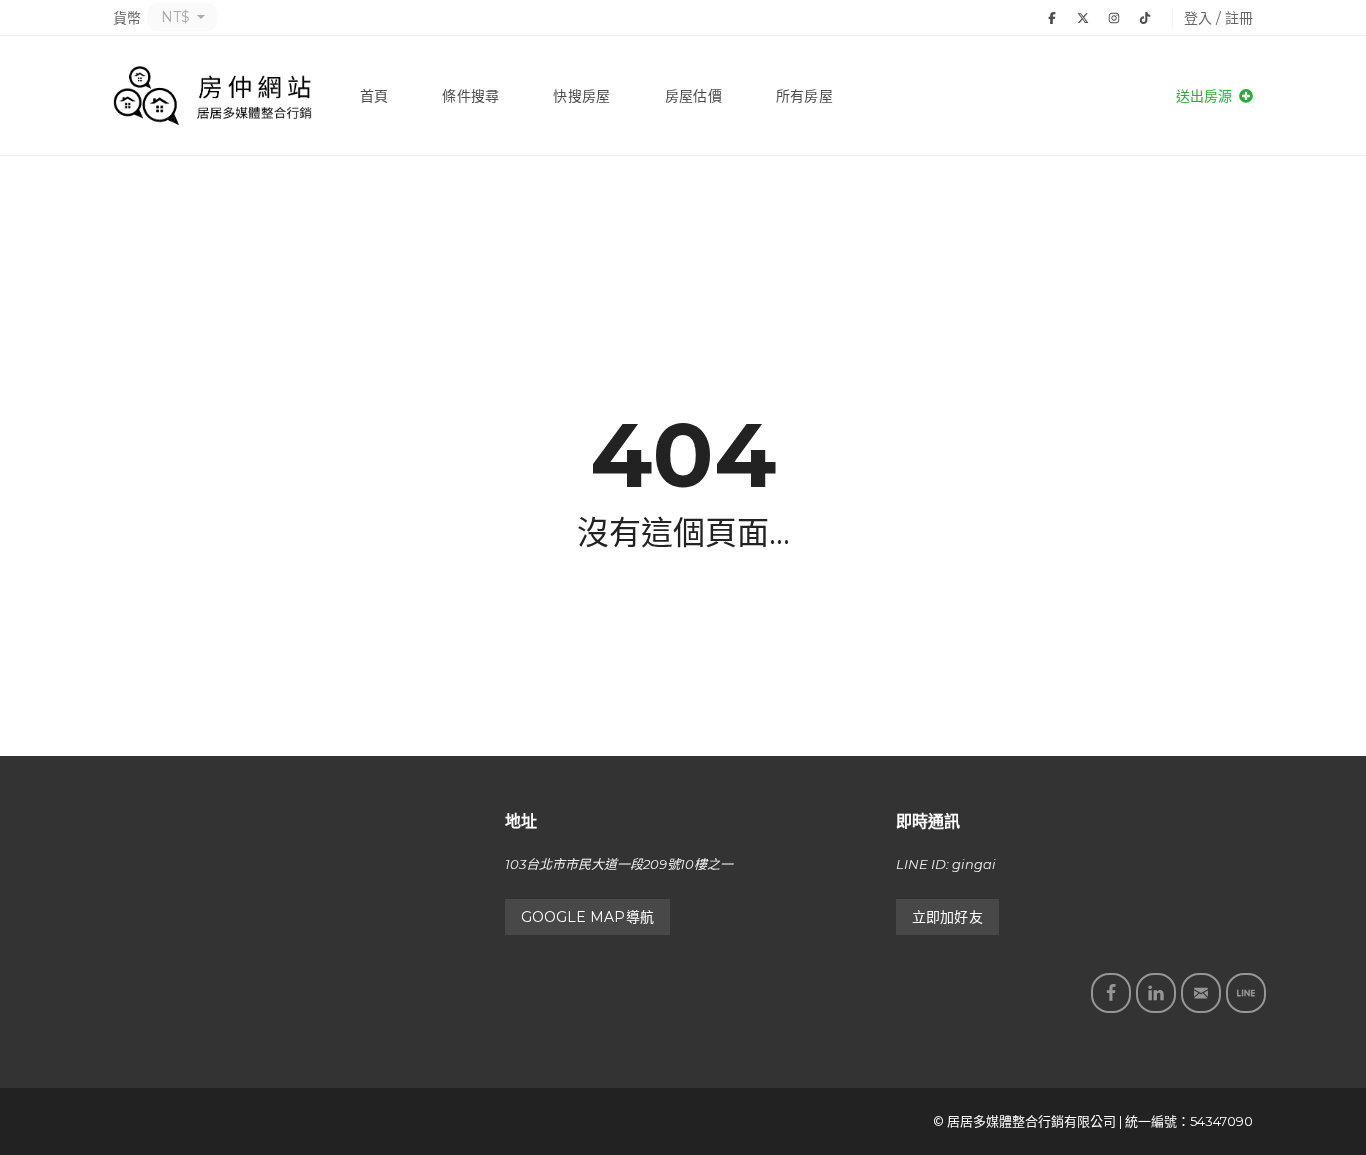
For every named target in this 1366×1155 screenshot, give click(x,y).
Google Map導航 (587, 917)
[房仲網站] (212, 96)
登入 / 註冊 (1218, 18)
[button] (182, 17)
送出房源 (1206, 96)
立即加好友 (947, 917)
